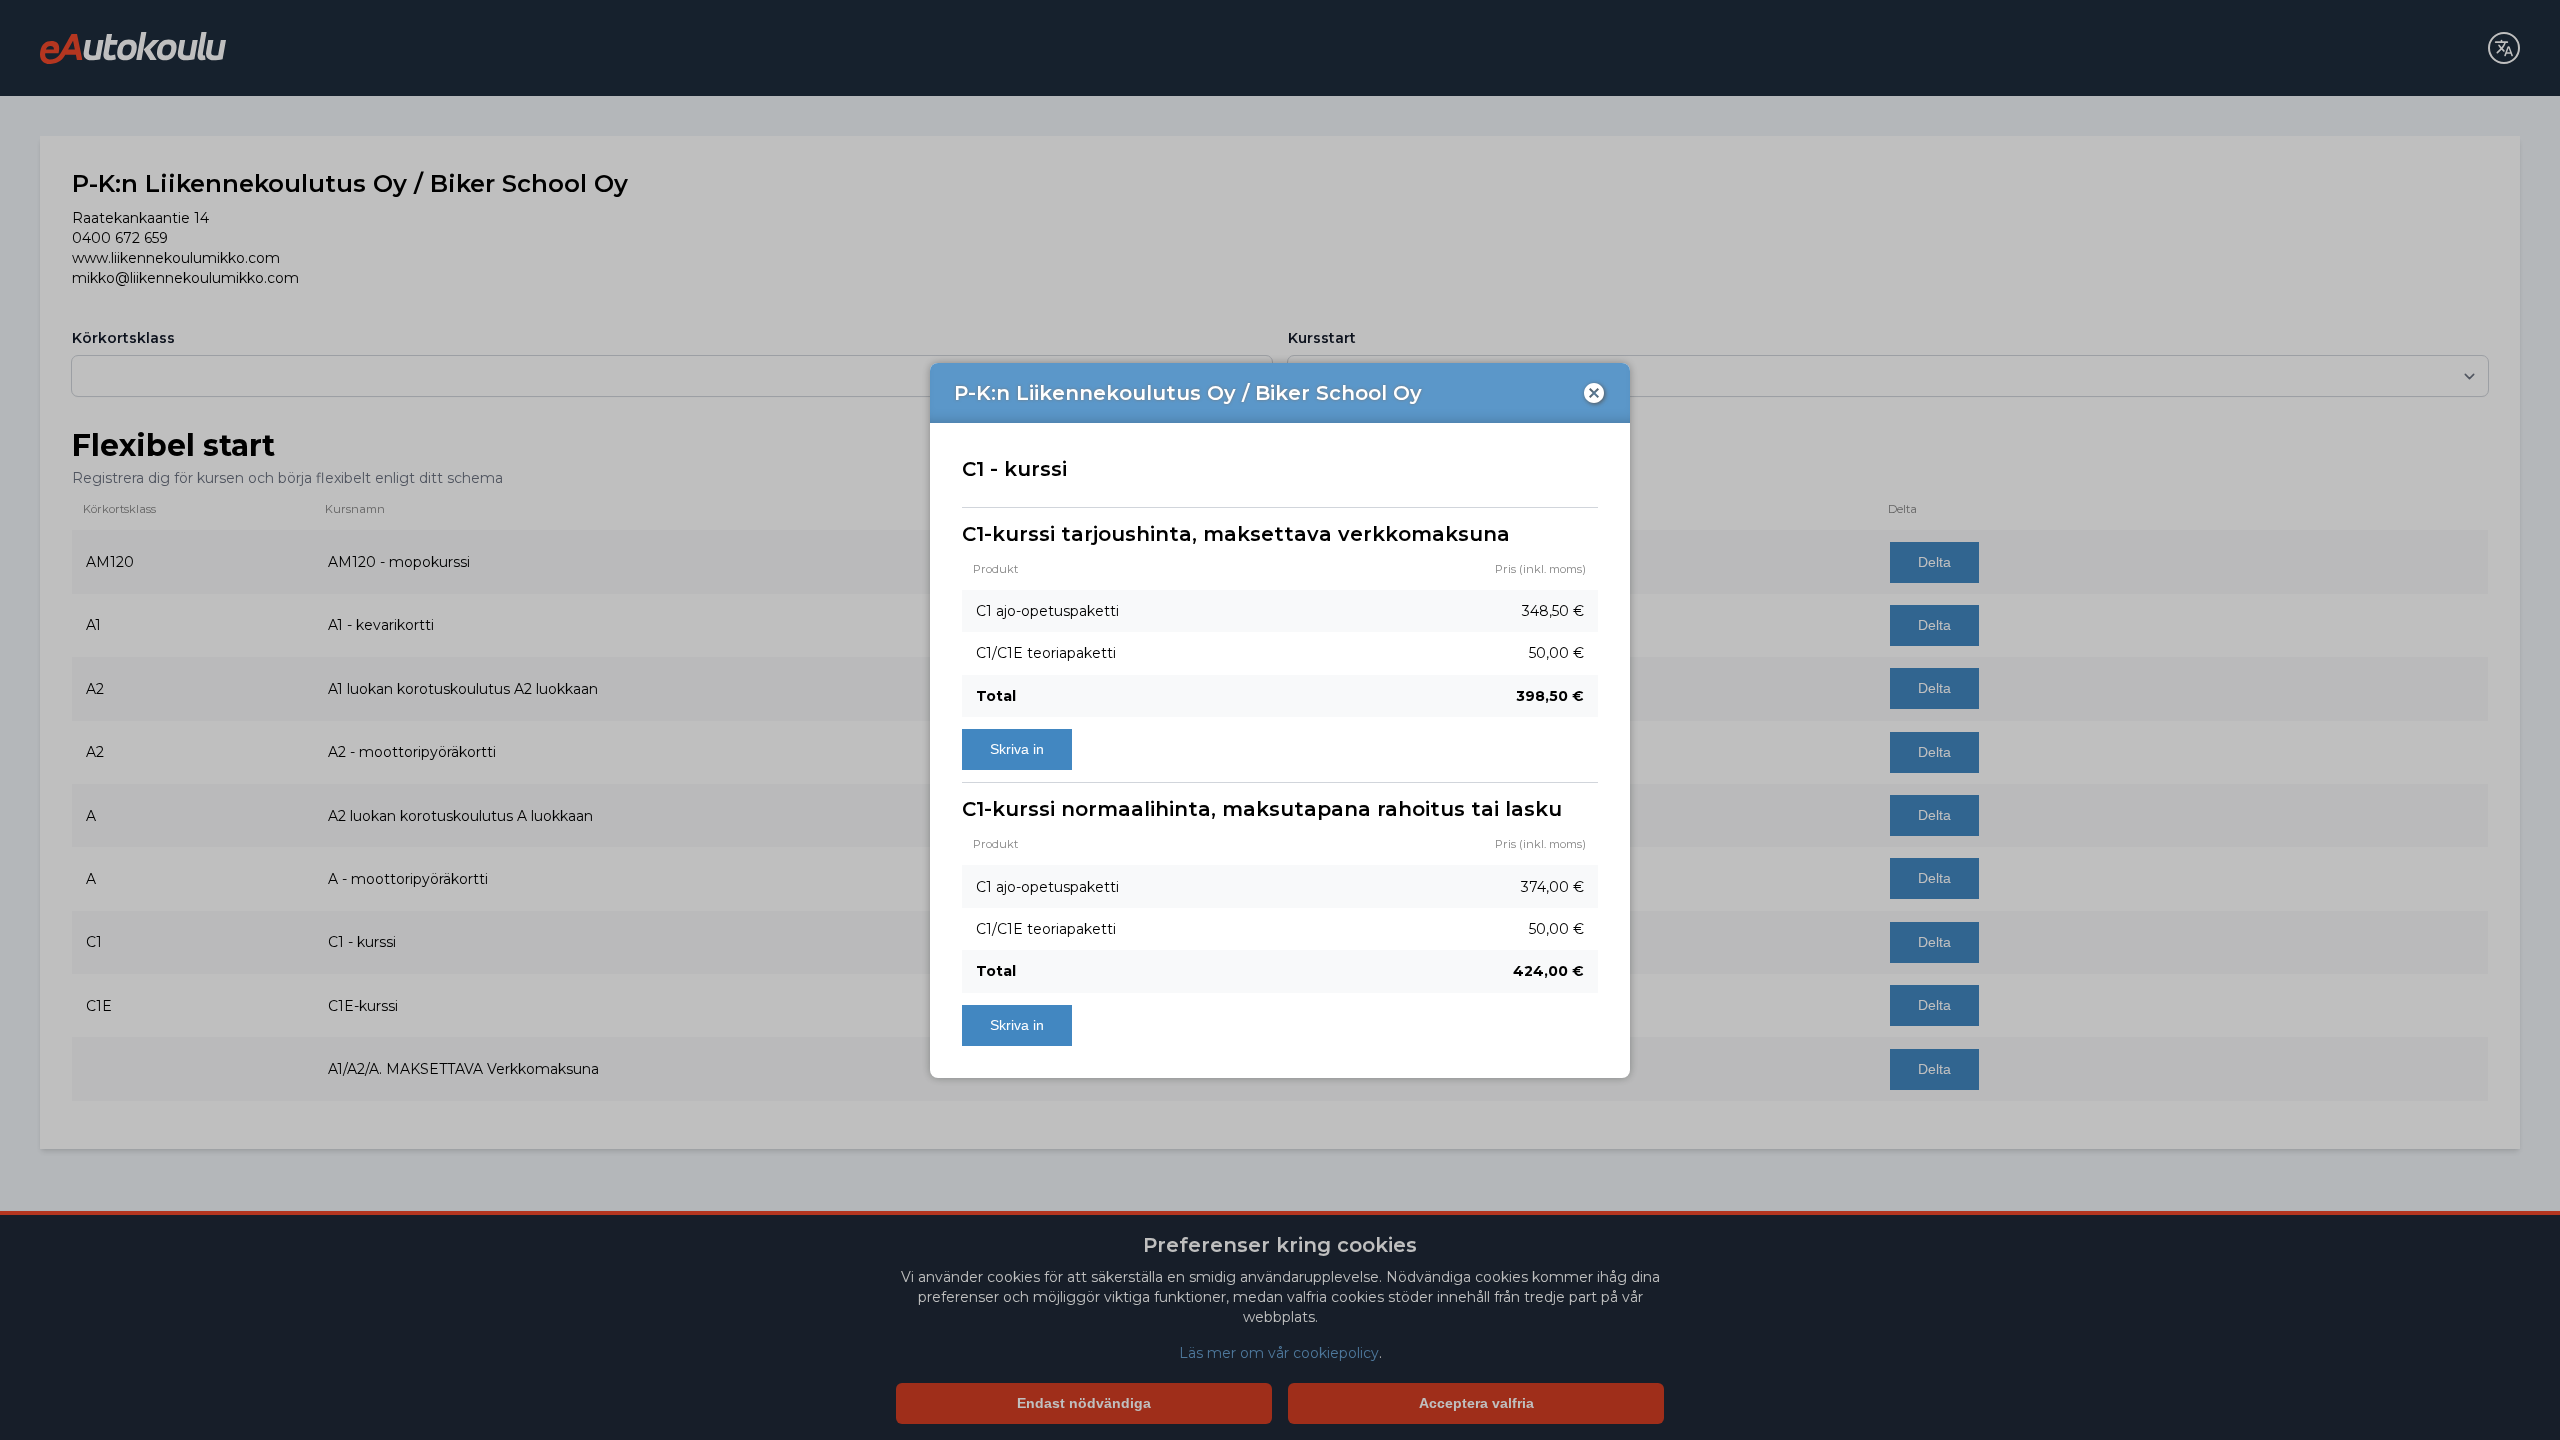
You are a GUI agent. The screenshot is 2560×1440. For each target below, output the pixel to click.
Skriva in (1017, 749)
